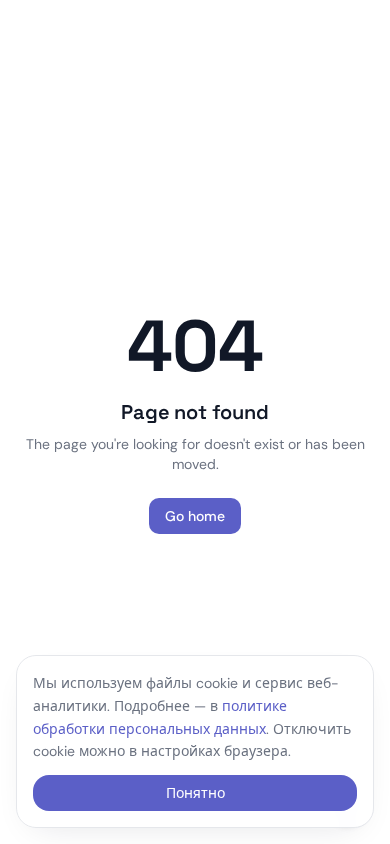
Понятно (195, 793)
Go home (195, 516)
